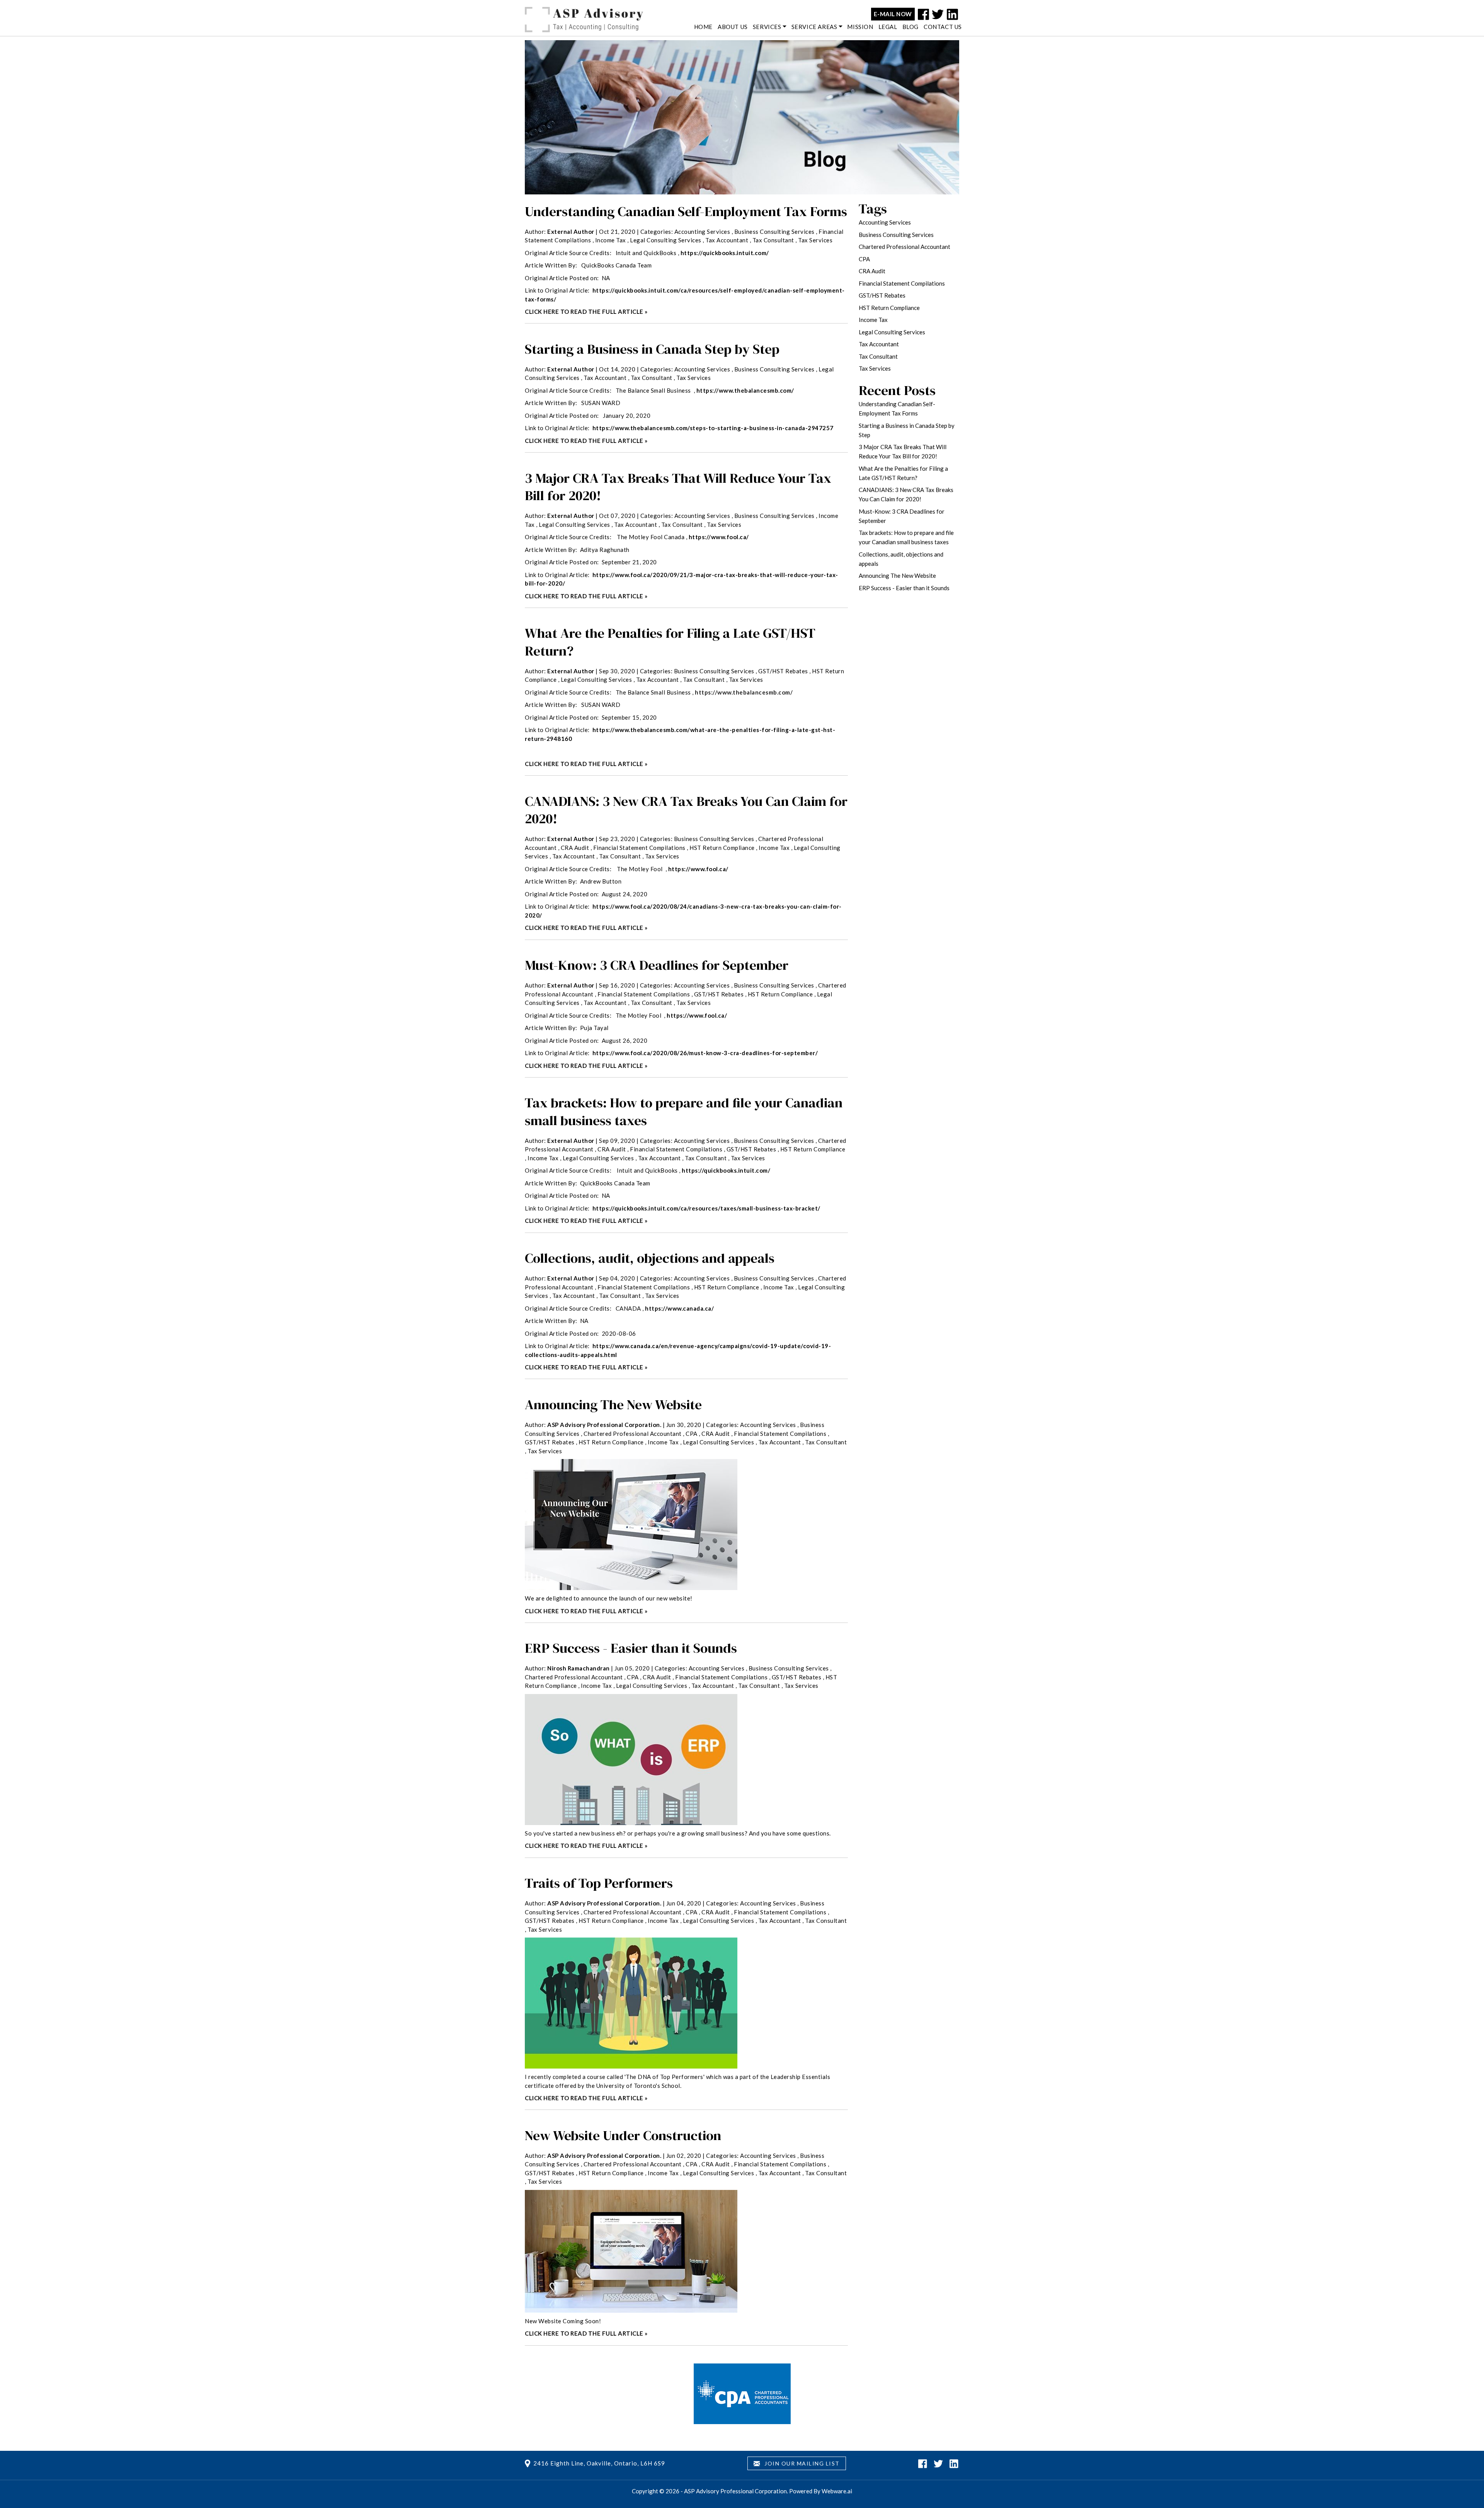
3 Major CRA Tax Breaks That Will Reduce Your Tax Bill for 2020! (678, 487)
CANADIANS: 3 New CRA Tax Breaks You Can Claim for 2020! (686, 810)
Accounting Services (702, 232)
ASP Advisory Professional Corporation (735, 2491)
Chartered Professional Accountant (633, 1434)
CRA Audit (575, 848)
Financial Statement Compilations (639, 848)
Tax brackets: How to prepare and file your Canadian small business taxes (684, 1112)
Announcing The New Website (613, 1405)
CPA (692, 1434)
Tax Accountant (727, 240)
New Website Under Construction (623, 2135)
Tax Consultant (773, 240)
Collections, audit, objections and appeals (650, 1258)
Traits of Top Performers (599, 1883)
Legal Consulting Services (666, 240)
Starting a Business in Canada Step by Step (652, 349)
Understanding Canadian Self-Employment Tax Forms (686, 211)
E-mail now (893, 14)
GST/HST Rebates (783, 671)
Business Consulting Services (774, 232)
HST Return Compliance (722, 848)
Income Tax (611, 240)
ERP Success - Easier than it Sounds (632, 1648)
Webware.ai (837, 2491)
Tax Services (815, 240)
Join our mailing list (801, 2463)
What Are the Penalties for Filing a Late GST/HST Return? (670, 642)
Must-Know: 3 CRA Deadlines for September (657, 965)
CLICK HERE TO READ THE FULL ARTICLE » (586, 312)
